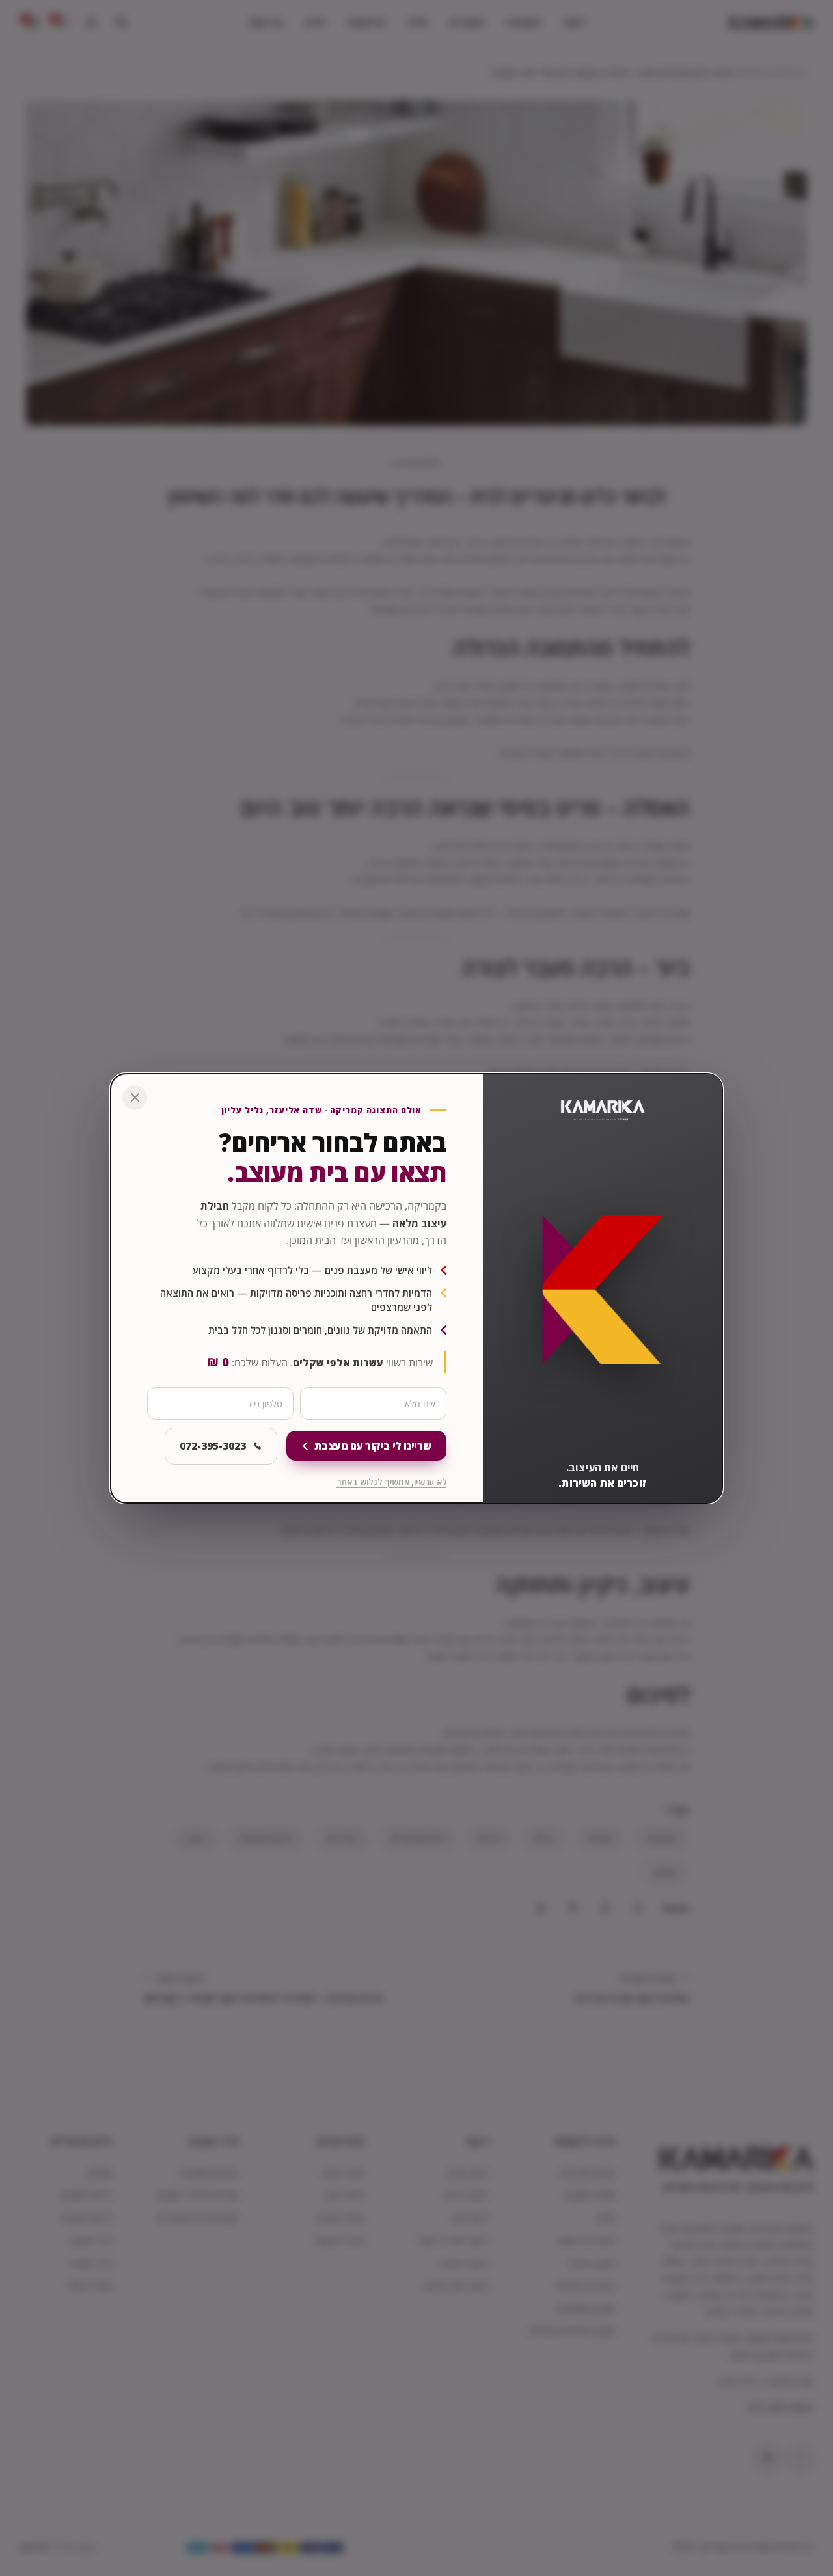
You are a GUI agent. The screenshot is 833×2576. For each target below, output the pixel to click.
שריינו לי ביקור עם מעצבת (373, 1446)
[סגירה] (135, 1098)
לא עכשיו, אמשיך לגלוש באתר (392, 1482)
